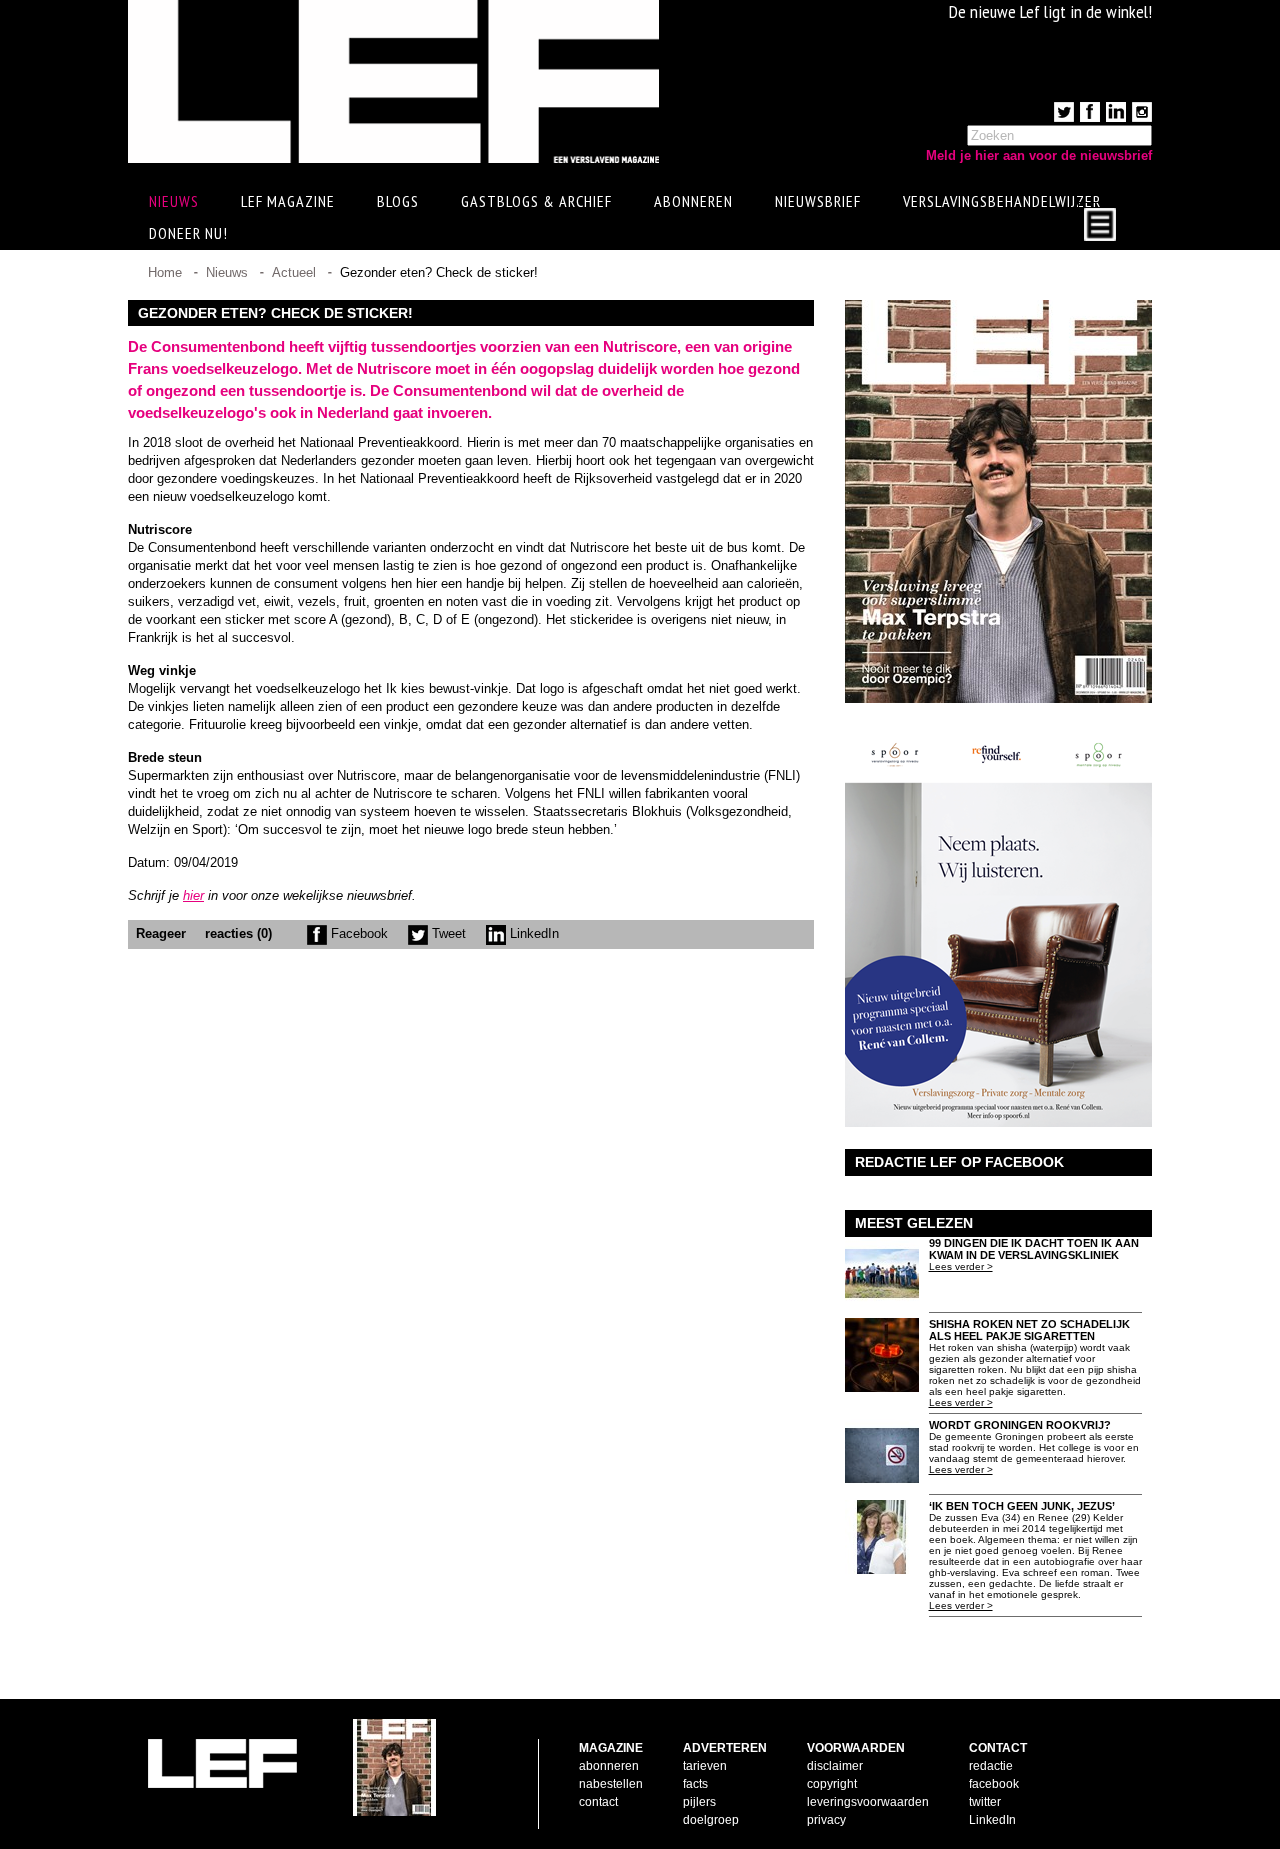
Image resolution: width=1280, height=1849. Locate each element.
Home (165, 272)
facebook (994, 1784)
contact (598, 1802)
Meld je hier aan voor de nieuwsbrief (1039, 155)
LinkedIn (532, 933)
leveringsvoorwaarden (868, 1802)
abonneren (609, 1766)
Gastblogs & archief (536, 201)
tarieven (705, 1766)
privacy (826, 1820)
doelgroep (711, 1820)
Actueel (294, 272)
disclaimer (835, 1766)
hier (193, 895)
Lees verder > (961, 1266)
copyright (832, 1784)
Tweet (447, 933)
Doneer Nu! (188, 233)
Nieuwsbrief (818, 201)
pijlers (699, 1802)
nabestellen (611, 1784)
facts (695, 1784)
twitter (985, 1802)
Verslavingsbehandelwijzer (1002, 201)
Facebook (357, 933)
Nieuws (227, 272)
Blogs (398, 201)
